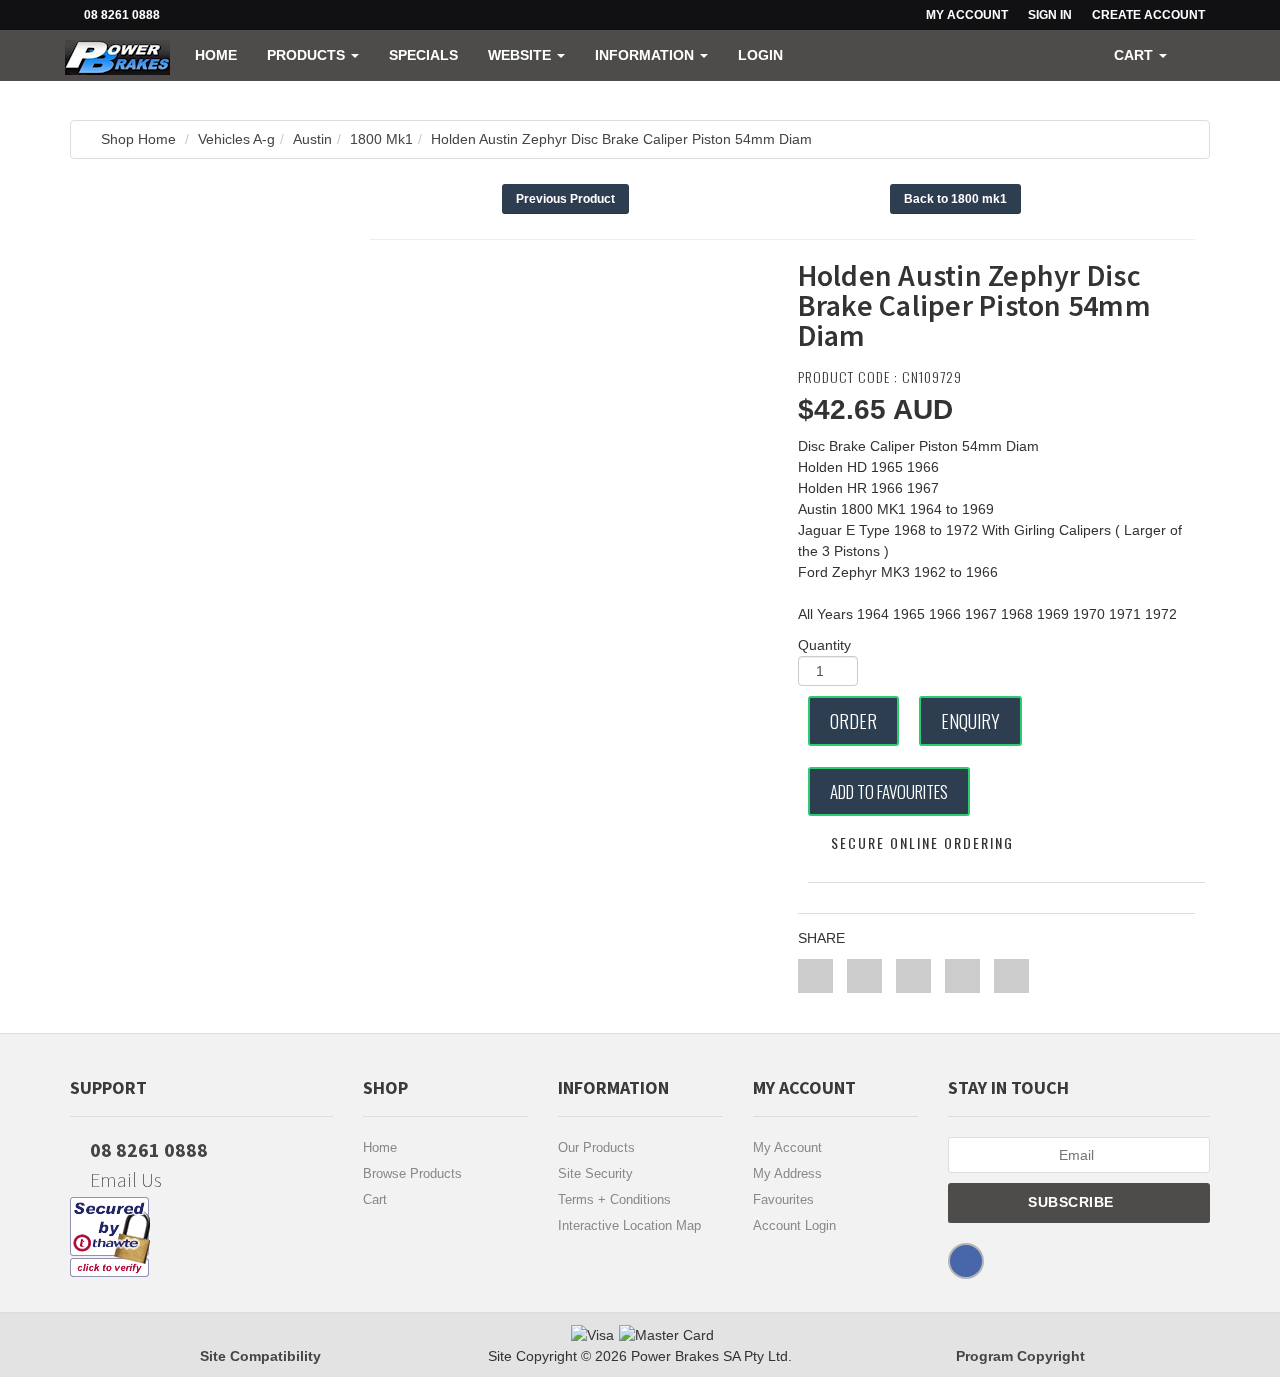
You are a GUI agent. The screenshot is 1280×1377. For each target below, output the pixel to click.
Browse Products (412, 1173)
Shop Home (138, 139)
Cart (375, 1199)
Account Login (794, 1225)
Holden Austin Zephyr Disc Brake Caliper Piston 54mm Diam (621, 139)
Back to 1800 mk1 (955, 199)
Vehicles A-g (236, 139)
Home (216, 55)
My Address (787, 1173)
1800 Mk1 (381, 139)
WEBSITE (521, 55)
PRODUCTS (308, 55)
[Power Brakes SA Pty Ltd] (117, 55)
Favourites (783, 1199)
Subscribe (1073, 1202)
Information (646, 55)
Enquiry (970, 721)
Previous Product (565, 199)
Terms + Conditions (614, 1199)
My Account (787, 1147)
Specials (423, 55)
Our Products (596, 1147)
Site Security (595, 1173)
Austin (312, 139)
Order (853, 721)
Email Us (124, 1179)
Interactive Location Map (629, 1225)
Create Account (1148, 15)
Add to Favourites (889, 791)
